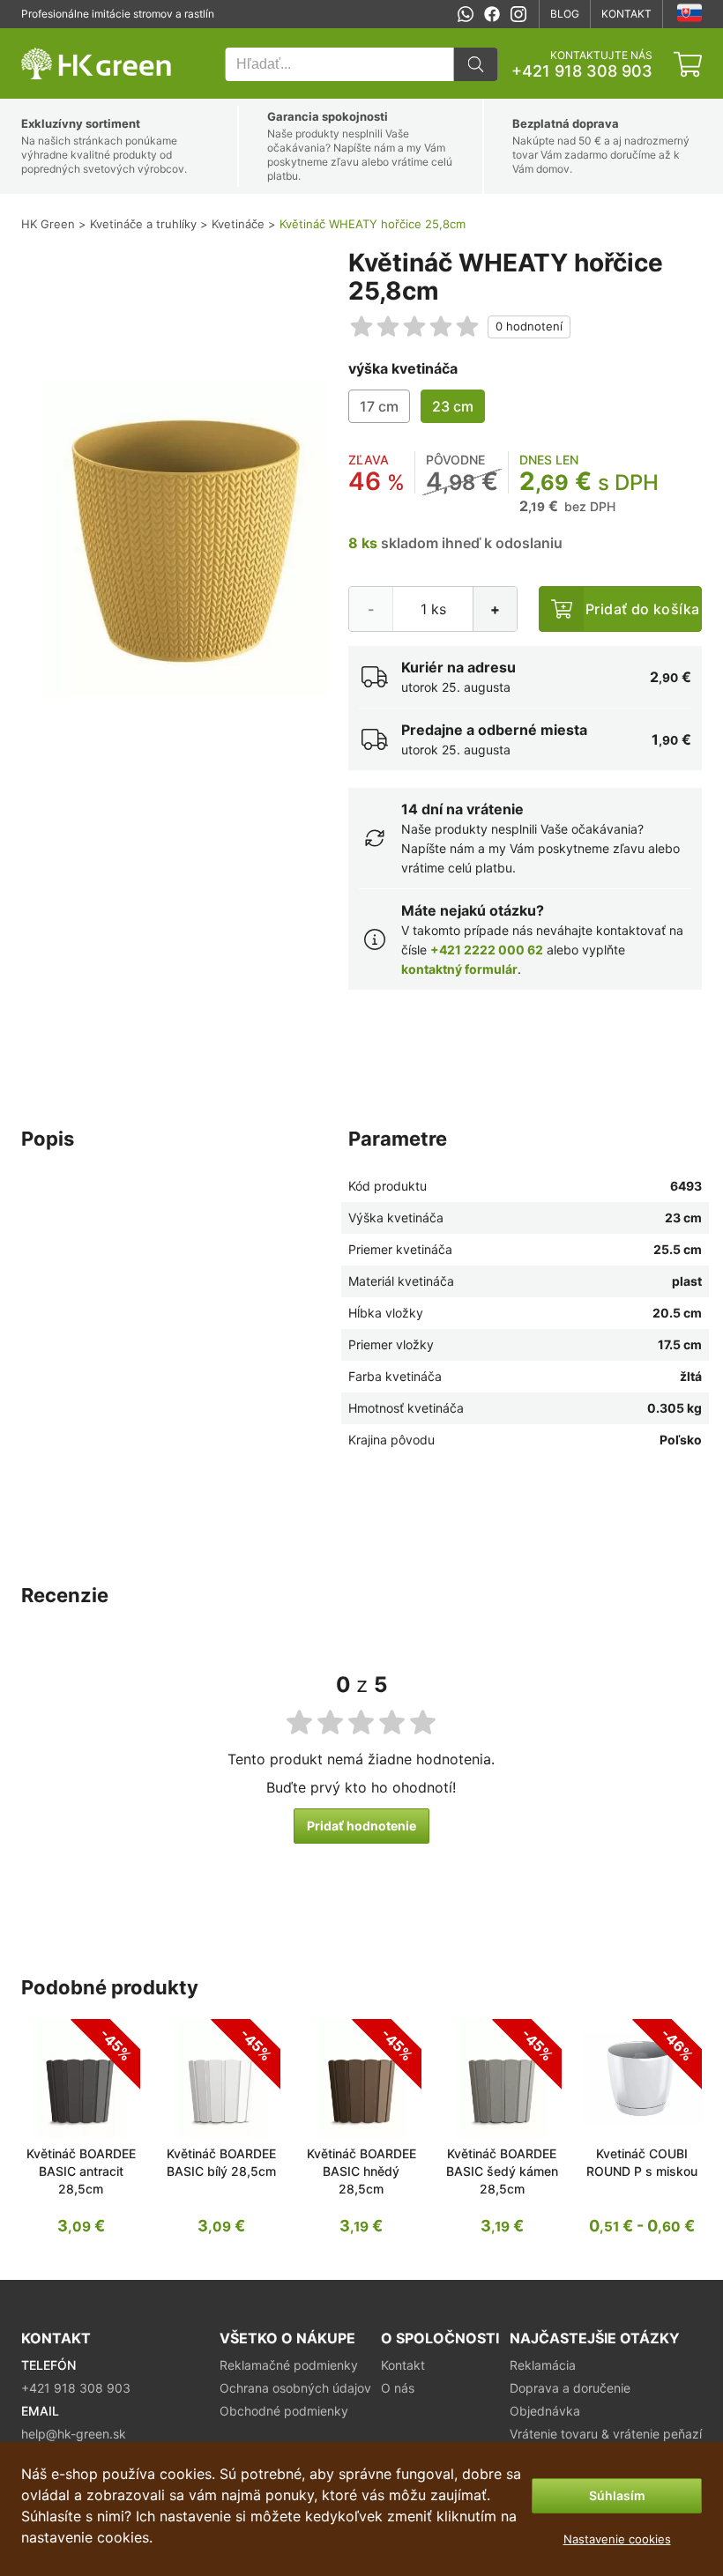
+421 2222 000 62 (487, 950)
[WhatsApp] (466, 14)
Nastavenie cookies (617, 2539)
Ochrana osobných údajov (295, 2388)
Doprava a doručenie (570, 2388)
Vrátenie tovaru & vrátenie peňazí (606, 2434)
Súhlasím (617, 2495)
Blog (565, 14)
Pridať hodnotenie (361, 1826)
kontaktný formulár (459, 969)
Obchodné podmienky (284, 2411)
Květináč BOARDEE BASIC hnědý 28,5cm (361, 2171)
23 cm (453, 406)
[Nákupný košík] (688, 64)
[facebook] (492, 14)
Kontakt (626, 14)
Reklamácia (543, 2365)
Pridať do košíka (642, 609)
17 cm (379, 406)
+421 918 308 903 (582, 71)
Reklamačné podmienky (289, 2365)
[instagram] (518, 14)
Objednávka (545, 2411)
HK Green (45, 37)
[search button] (475, 64)
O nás (398, 2388)
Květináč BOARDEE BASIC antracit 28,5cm (81, 2171)
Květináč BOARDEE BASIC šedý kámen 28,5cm (502, 2171)
